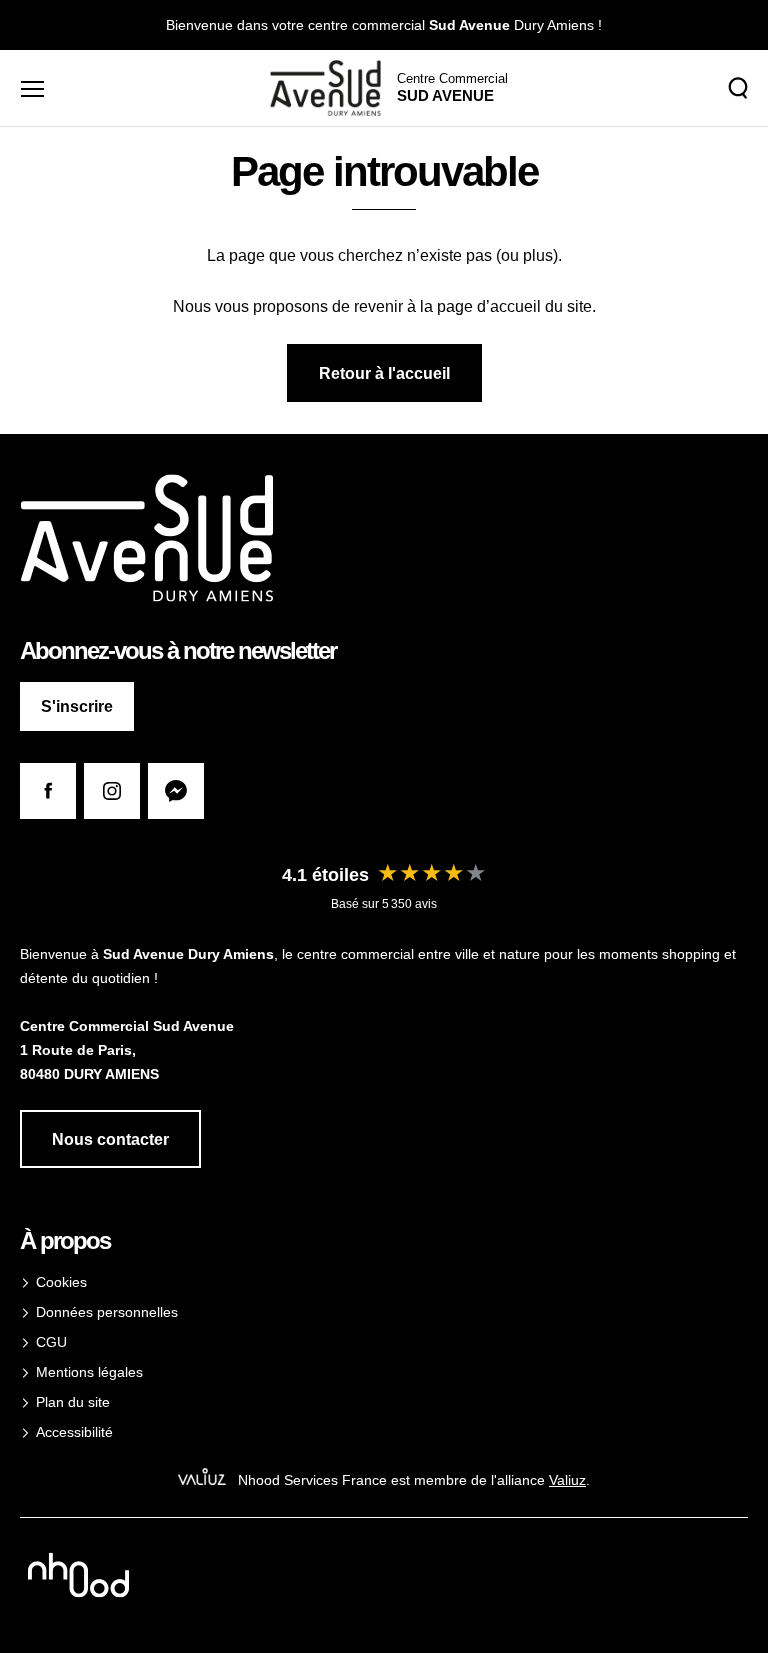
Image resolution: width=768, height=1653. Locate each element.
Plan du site (73, 1402)
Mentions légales (89, 1372)
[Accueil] (325, 88)
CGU (51, 1342)
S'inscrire (77, 706)
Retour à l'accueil (384, 373)
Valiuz (567, 1480)
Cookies (61, 1282)
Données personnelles (107, 1312)
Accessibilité (74, 1432)
